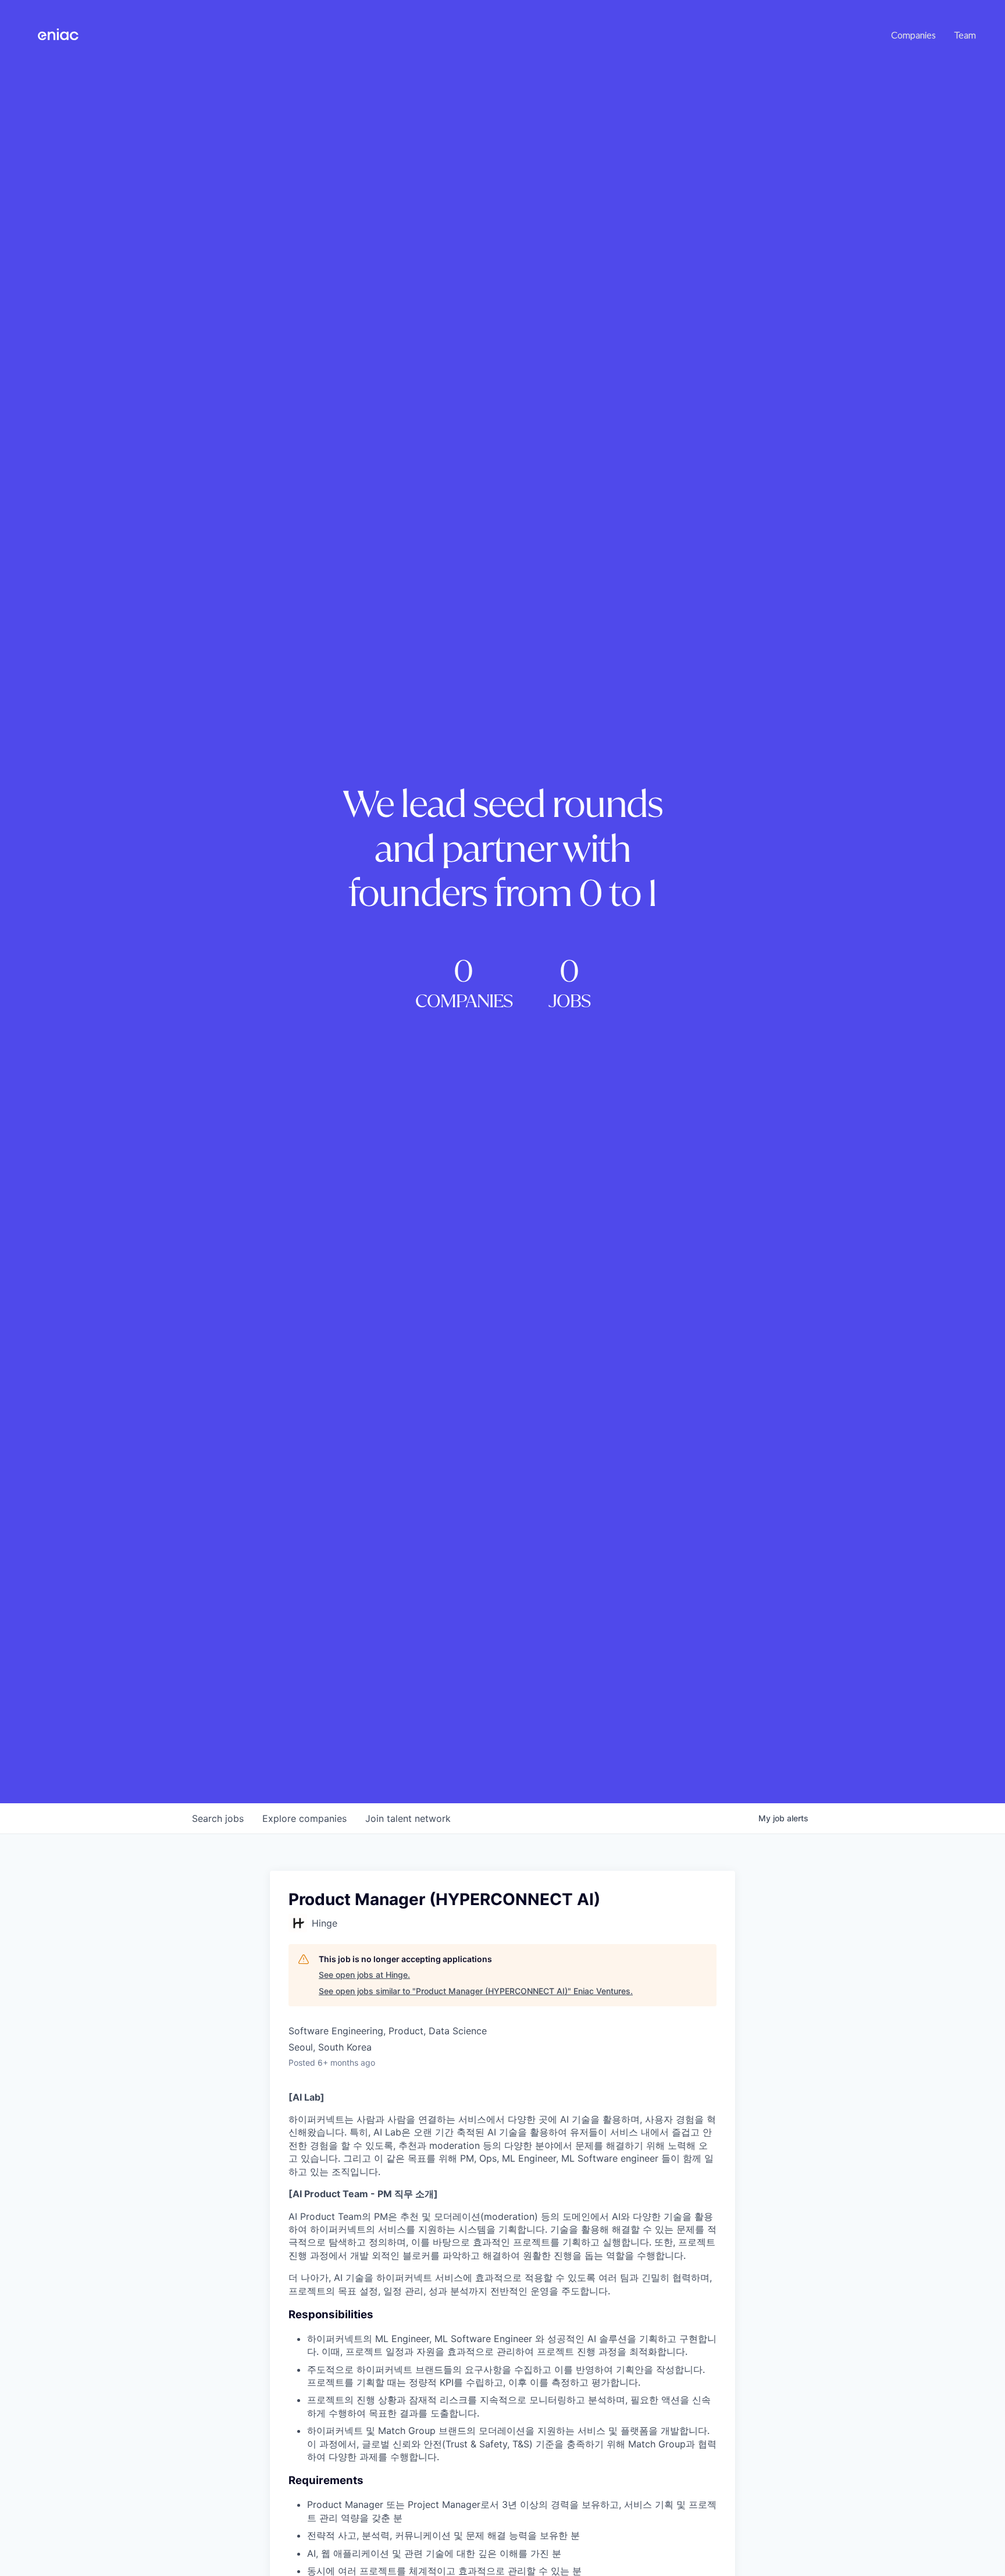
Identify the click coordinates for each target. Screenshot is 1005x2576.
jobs (218, 1818)
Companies (913, 35)
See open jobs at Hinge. (364, 1975)
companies (304, 1818)
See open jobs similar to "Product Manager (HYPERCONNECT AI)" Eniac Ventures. (476, 1991)
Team (965, 35)
